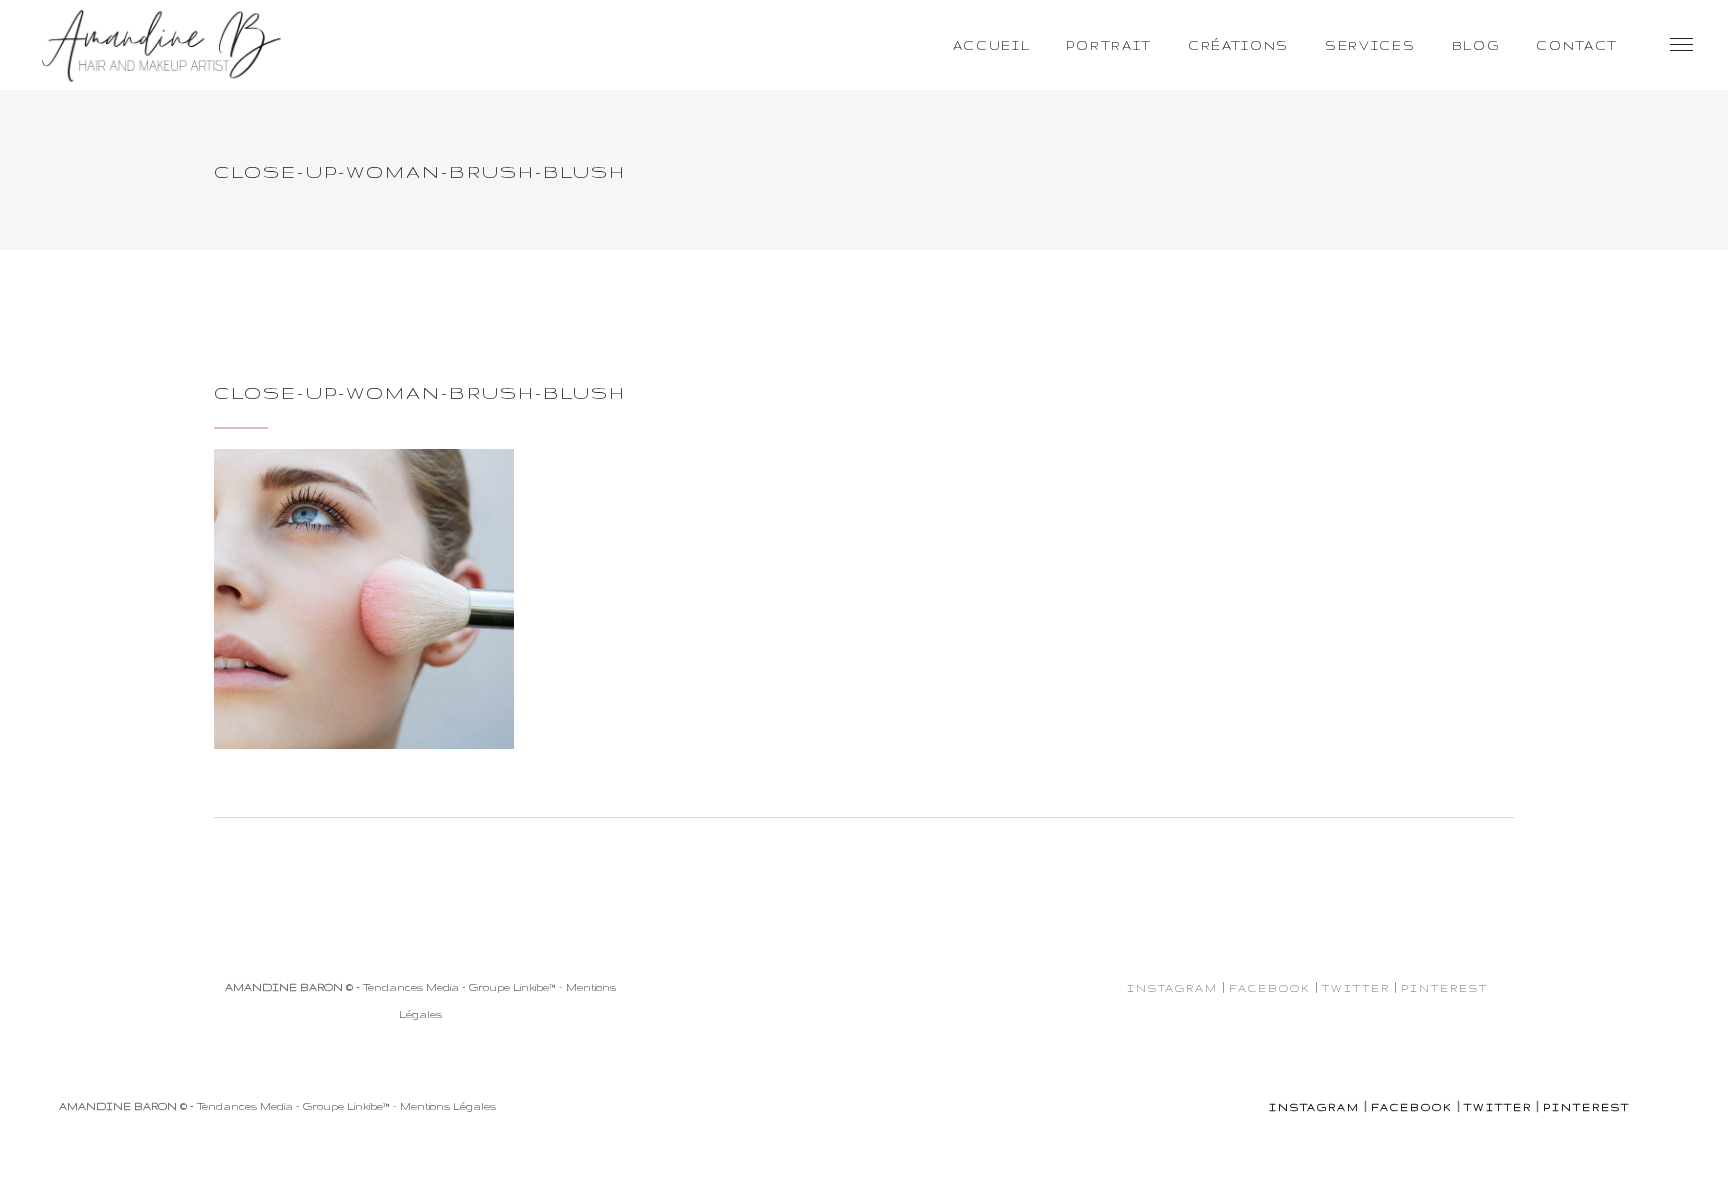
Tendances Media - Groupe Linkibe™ (459, 987)
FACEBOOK (1270, 988)
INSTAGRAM (1172, 988)
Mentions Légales (448, 1106)
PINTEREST (1444, 988)
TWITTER (1356, 988)
